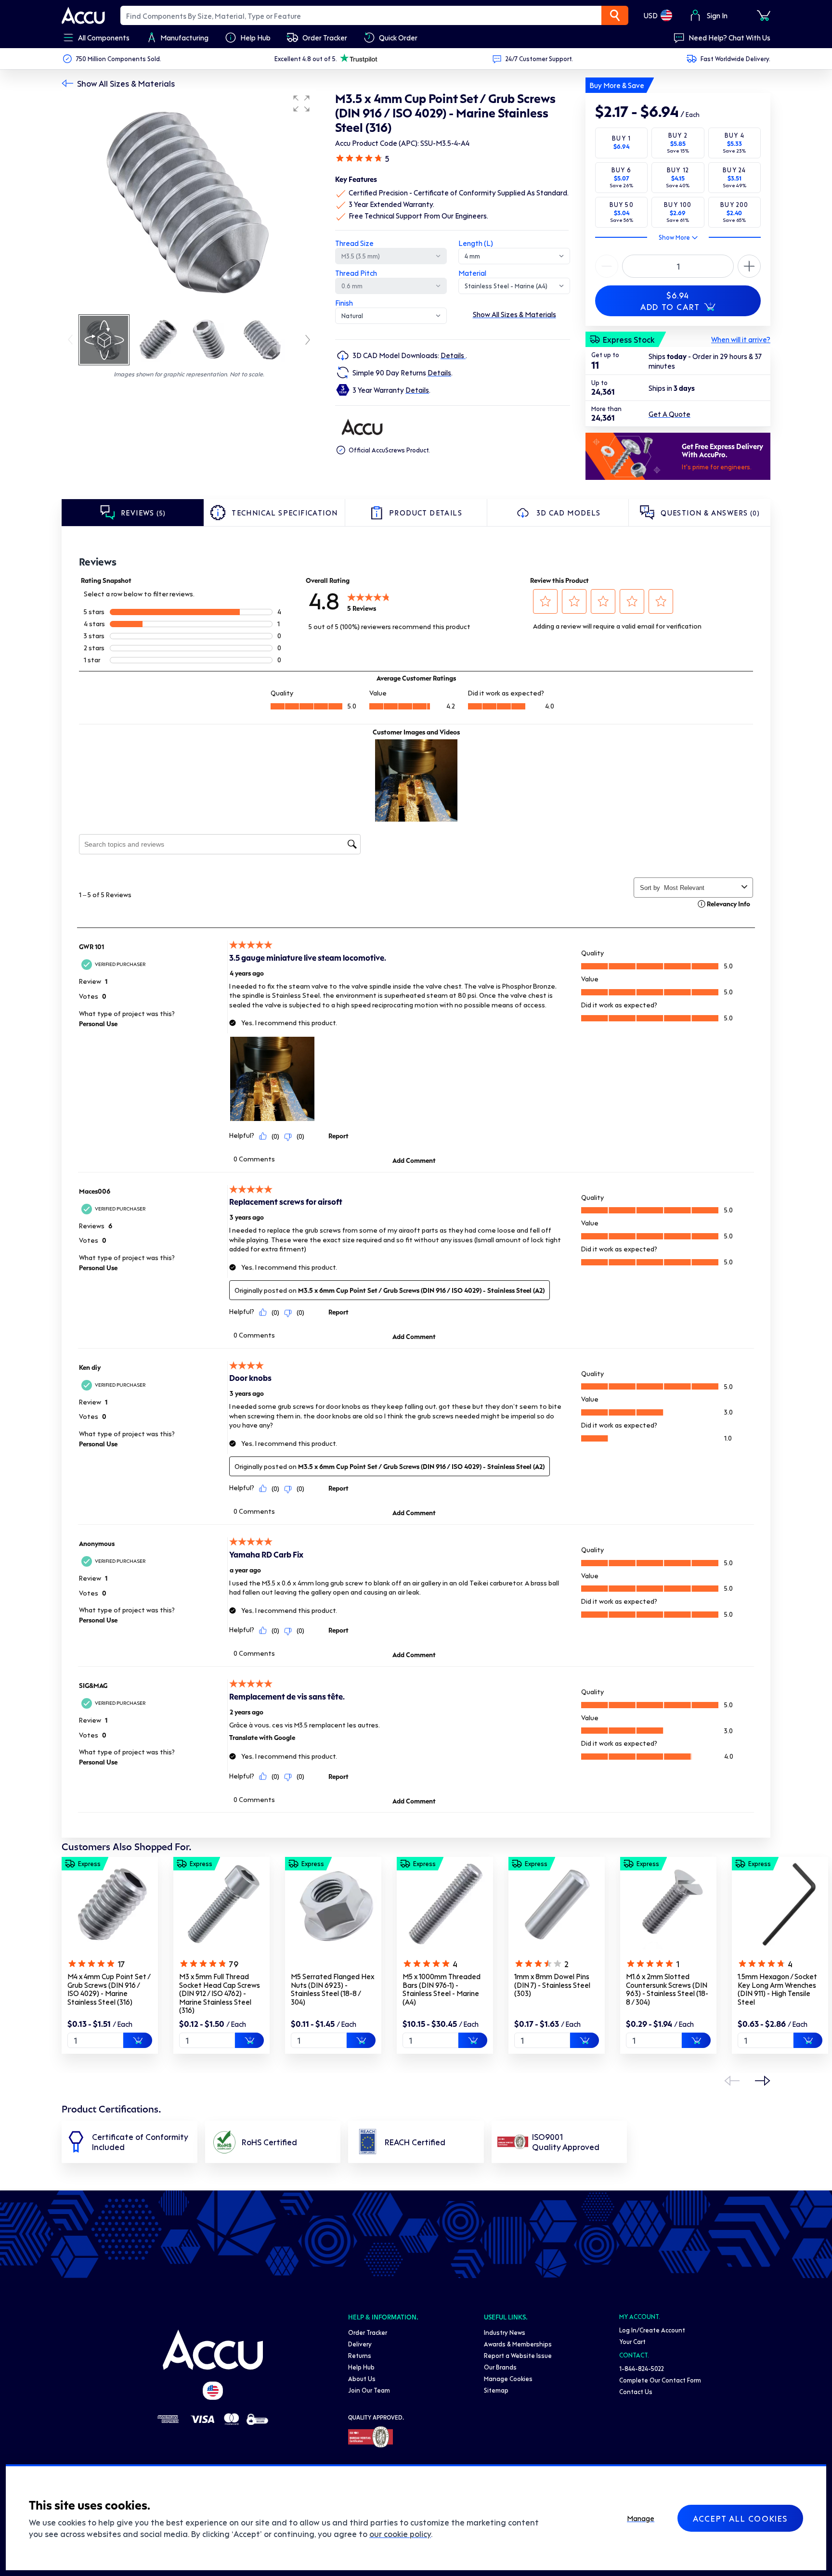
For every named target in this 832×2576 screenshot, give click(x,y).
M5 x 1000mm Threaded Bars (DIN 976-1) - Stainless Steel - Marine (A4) (442, 1989)
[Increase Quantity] (607, 266)
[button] (301, 103)
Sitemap (496, 2390)
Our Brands (500, 2367)
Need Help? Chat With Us (729, 38)
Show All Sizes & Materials (126, 83)
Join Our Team (369, 2390)
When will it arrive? (741, 339)
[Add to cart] (138, 2040)
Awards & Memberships (518, 2344)
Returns (360, 2355)
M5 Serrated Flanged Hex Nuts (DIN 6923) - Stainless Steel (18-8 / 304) (332, 1989)
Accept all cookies (740, 2518)
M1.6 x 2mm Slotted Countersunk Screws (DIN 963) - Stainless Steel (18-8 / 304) (667, 1989)
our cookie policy (400, 2534)
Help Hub (361, 2367)
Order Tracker (368, 2332)
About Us (362, 2378)
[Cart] (764, 15)
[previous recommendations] (732, 2081)
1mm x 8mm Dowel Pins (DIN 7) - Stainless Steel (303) (552, 1985)
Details (453, 355)
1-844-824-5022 (642, 2368)
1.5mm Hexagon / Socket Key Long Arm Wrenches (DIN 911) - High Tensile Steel (777, 1989)
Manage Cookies (508, 2378)
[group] (189, 201)
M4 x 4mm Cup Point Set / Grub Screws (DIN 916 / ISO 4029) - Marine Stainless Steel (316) (109, 1989)
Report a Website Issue (518, 2355)
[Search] (615, 15)
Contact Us (636, 2391)
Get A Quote (669, 414)
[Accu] (83, 15)
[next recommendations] (763, 2081)
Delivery (360, 2344)
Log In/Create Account (652, 2330)
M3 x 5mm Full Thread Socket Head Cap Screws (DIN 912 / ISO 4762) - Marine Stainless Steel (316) (220, 1993)
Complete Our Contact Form (660, 2380)
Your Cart (632, 2341)
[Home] (213, 2350)
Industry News (505, 2332)
